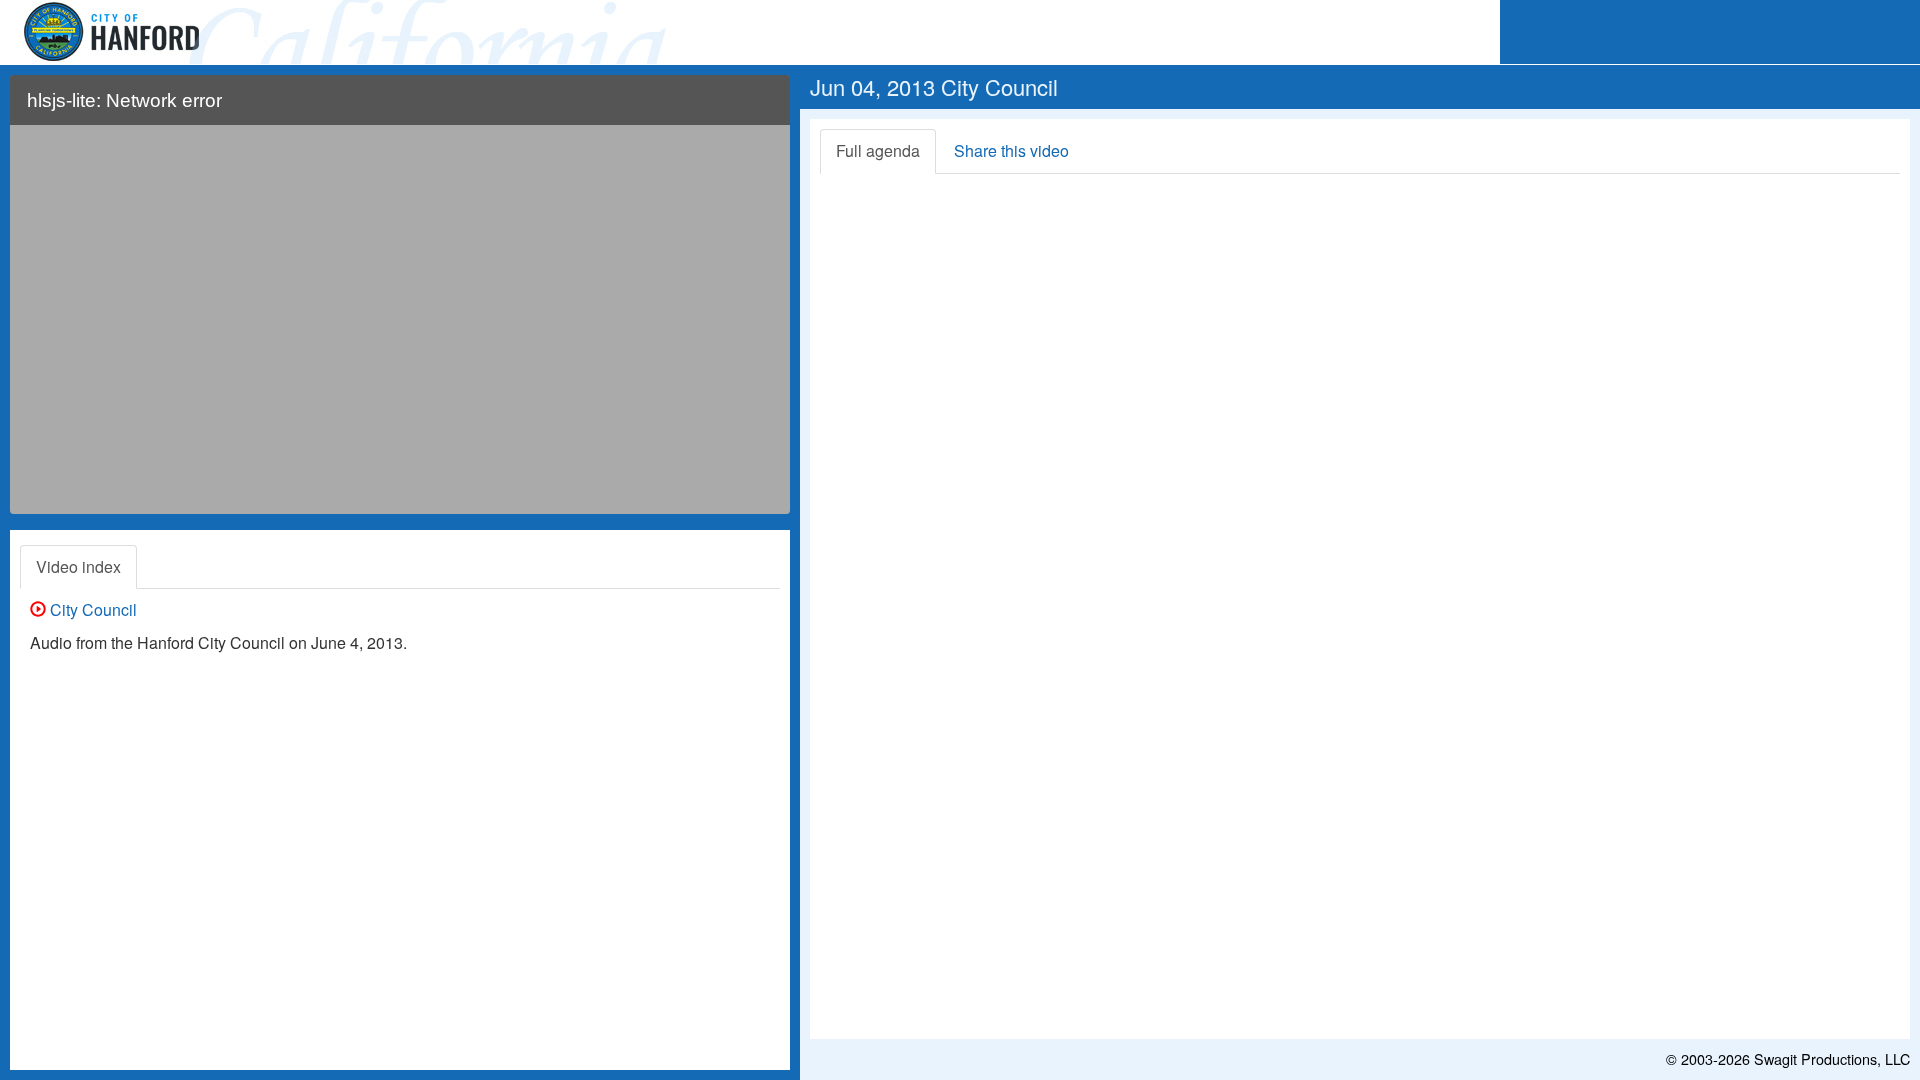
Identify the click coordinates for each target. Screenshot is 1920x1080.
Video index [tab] (78, 566)
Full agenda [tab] (878, 150)
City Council (91, 609)
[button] (762, 108)
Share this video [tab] (1011, 150)
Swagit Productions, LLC (1832, 1058)
